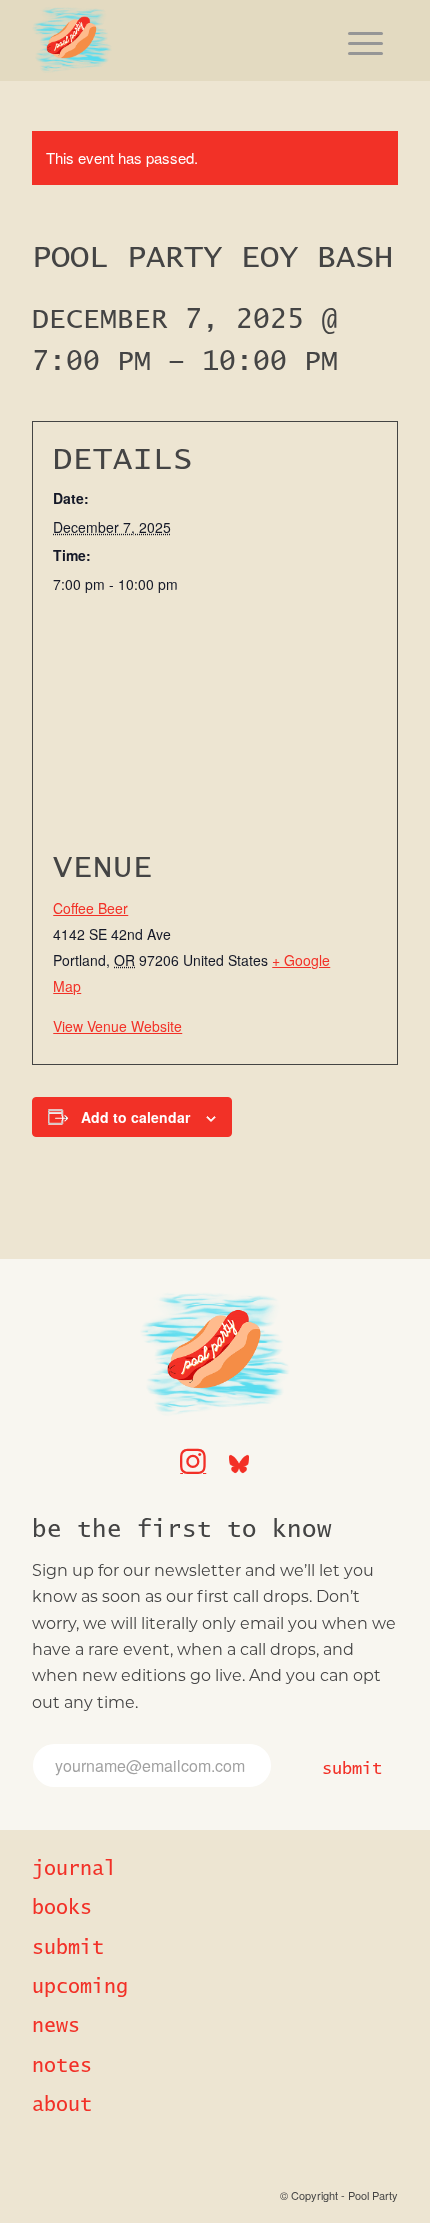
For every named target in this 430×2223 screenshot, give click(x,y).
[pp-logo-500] (178, 40)
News (56, 2026)
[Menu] (365, 40)
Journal (74, 1869)
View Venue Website (117, 1026)
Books (62, 1908)
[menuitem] (365, 40)
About (62, 2105)
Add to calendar (135, 1117)
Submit (352, 1769)
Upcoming (80, 1987)
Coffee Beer (90, 908)
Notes (62, 2066)
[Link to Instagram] (193, 1454)
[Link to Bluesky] (239, 1454)
